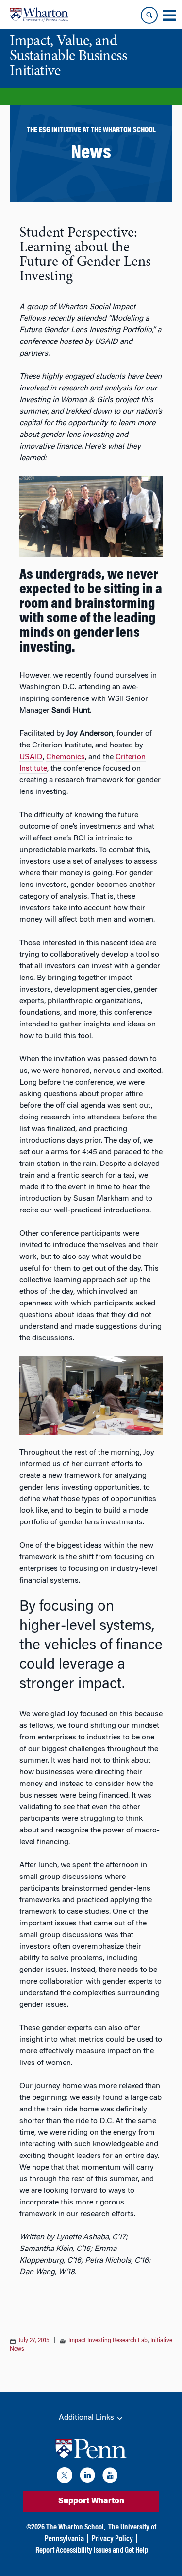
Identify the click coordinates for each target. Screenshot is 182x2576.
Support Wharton (91, 2501)
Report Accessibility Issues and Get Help (92, 2551)
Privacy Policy (112, 2539)
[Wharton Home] (39, 15)
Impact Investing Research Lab (108, 2341)
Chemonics (66, 757)
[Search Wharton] (149, 15)
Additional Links (87, 2418)
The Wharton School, (76, 2528)
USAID (31, 757)
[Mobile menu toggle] (169, 16)
